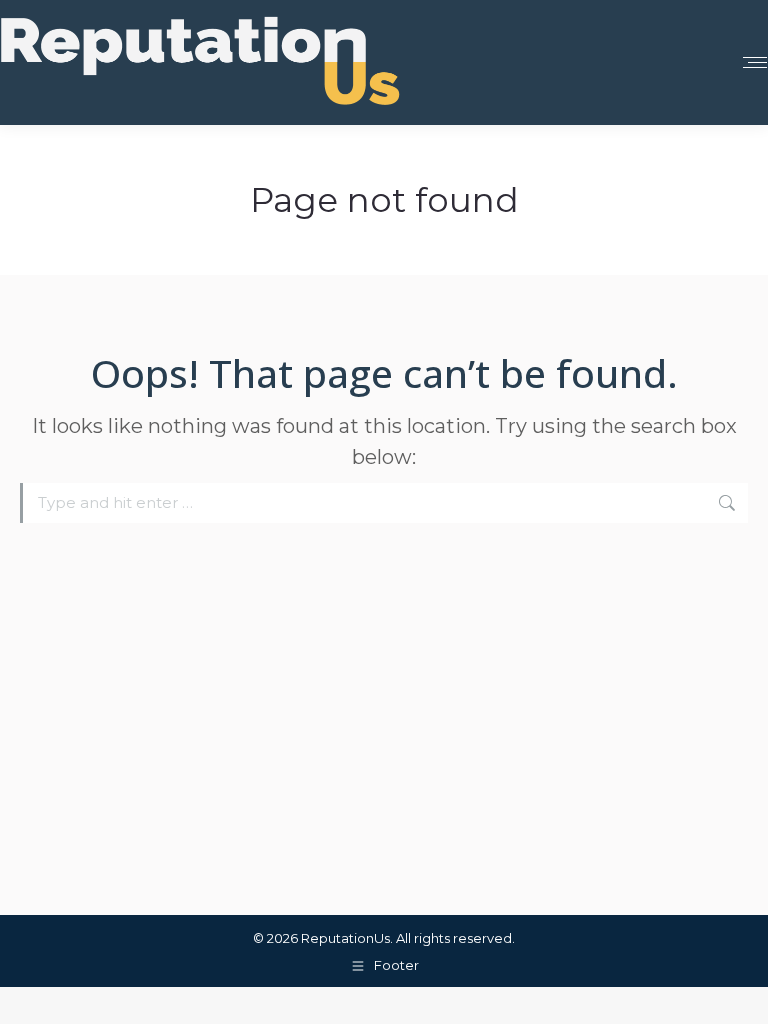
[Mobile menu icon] (755, 62)
